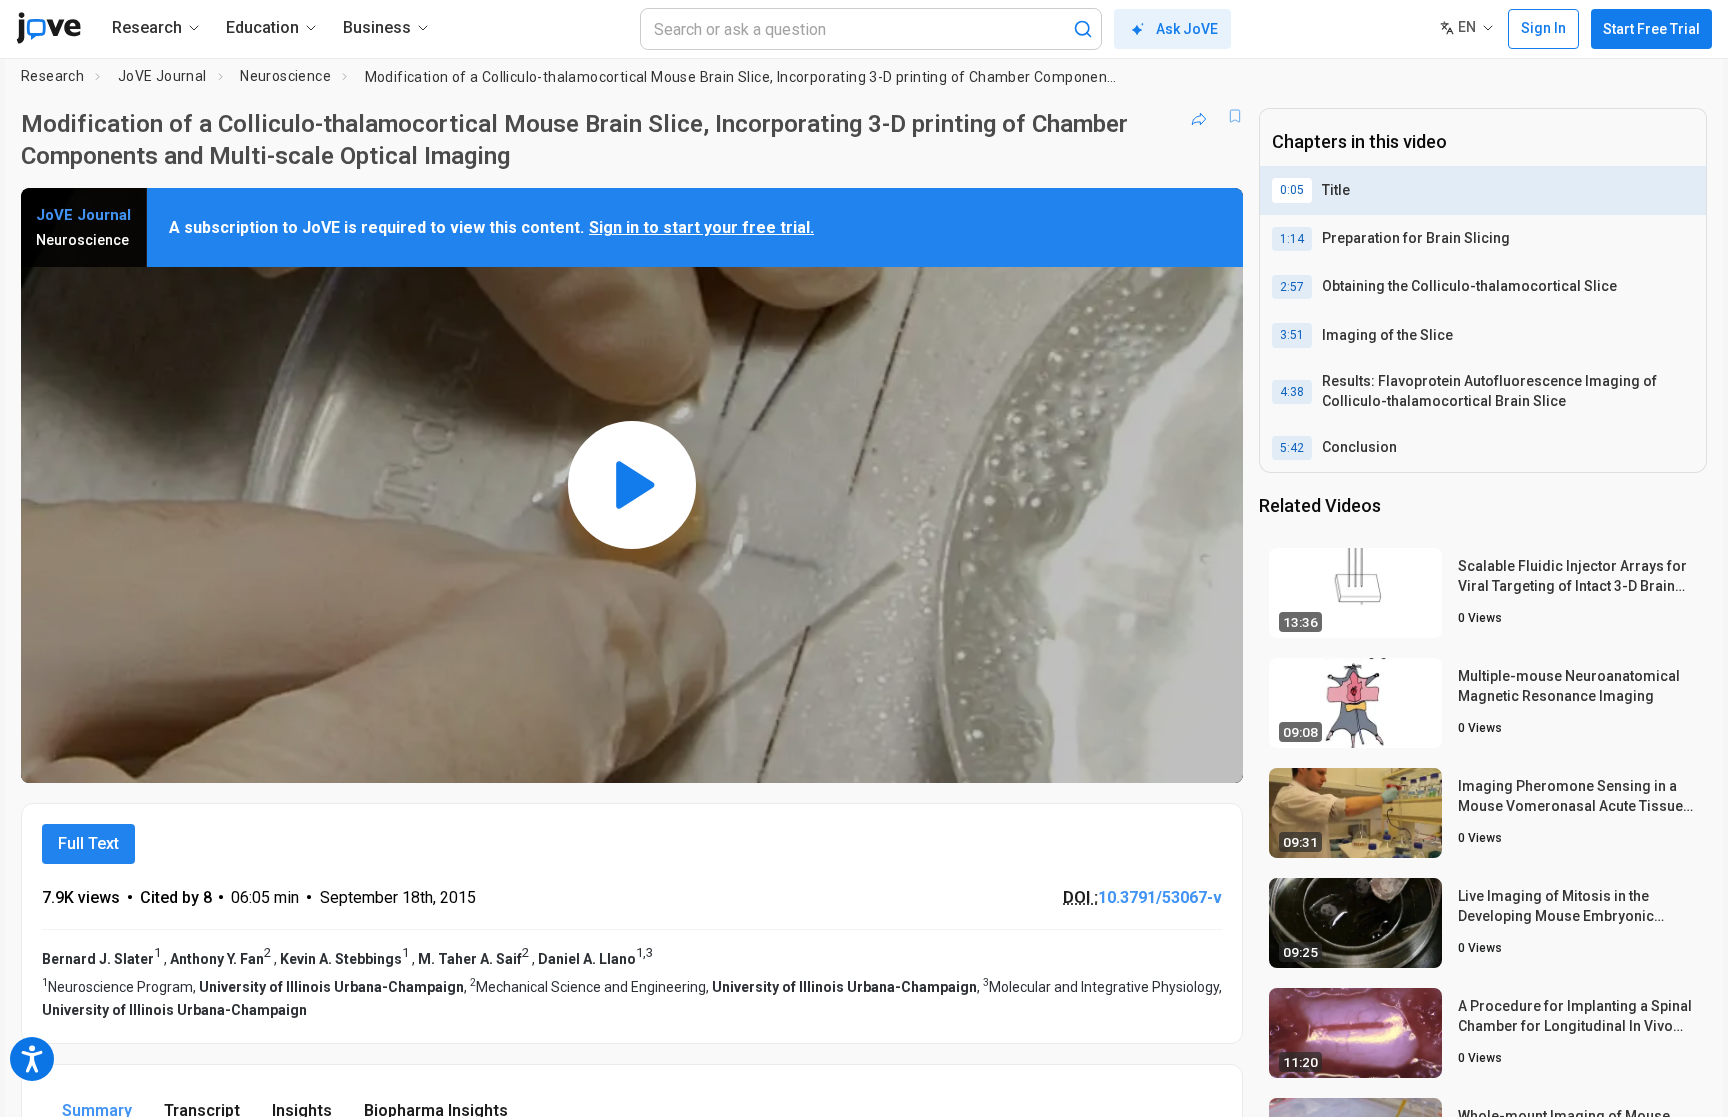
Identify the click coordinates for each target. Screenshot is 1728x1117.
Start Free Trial (1651, 29)
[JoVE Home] (48, 28)
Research (52, 76)
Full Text (88, 843)
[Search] (1083, 29)
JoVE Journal (162, 76)
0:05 (1292, 190)
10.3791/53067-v (1160, 897)
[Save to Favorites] (1235, 116)
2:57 (1292, 287)
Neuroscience (285, 76)
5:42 (1292, 448)
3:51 (1292, 335)
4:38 (1292, 392)
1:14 (1292, 239)
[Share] (1199, 116)
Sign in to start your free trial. (701, 227)
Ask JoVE (1187, 29)
